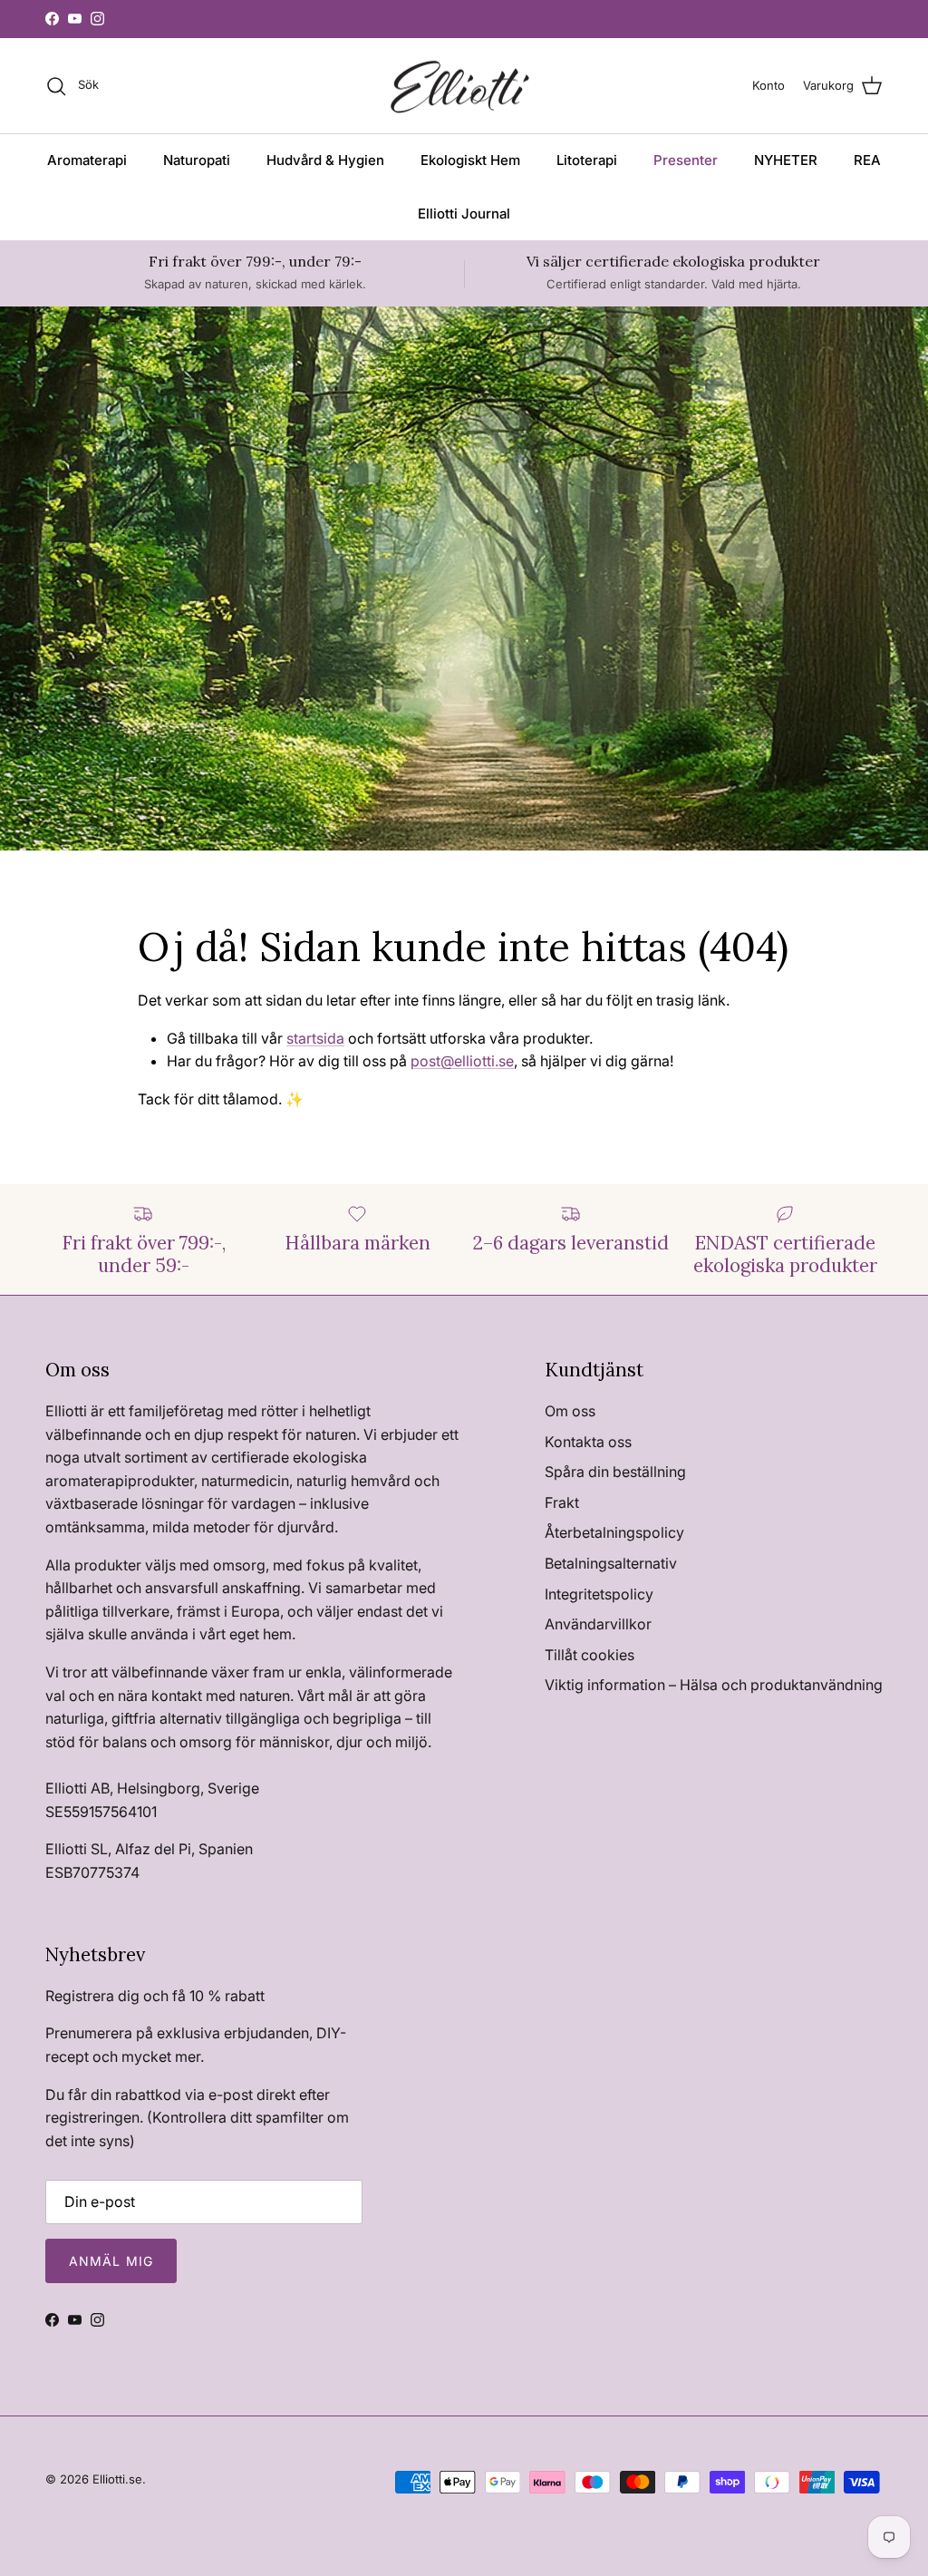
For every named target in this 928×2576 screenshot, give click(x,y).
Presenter (686, 160)
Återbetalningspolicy (614, 1532)
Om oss (570, 1411)
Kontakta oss (588, 1442)
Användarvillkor (598, 1624)
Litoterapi (587, 160)
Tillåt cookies (590, 1655)
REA (867, 160)
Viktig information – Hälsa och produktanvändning (714, 1685)
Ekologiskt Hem (470, 160)
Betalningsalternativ (611, 1563)
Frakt (562, 1502)
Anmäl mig (111, 2261)
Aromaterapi (87, 160)
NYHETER (786, 160)
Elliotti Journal (464, 214)
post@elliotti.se (462, 1061)
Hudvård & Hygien (325, 160)
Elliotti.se (117, 2479)
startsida (315, 1038)
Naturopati (197, 160)
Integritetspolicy (599, 1594)
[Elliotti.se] (464, 86)
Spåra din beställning (615, 1472)
